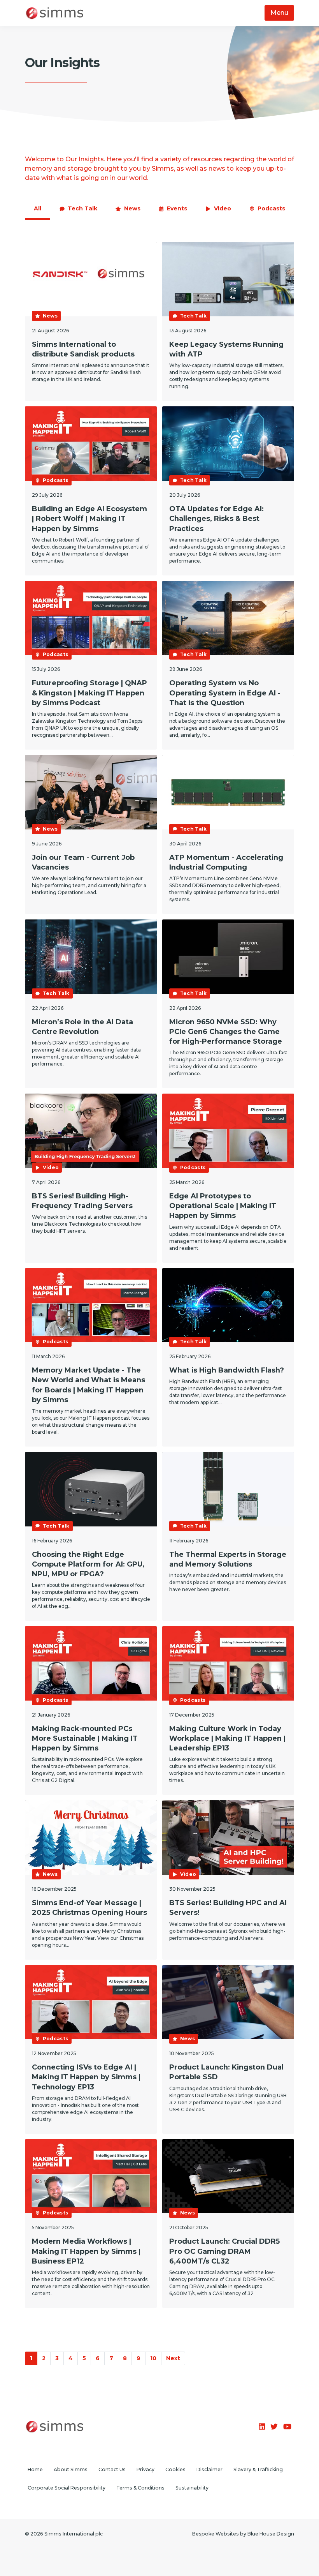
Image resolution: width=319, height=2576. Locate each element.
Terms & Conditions (140, 2488)
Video (223, 208)
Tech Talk (82, 208)
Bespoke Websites (216, 2534)
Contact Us (112, 2469)
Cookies (175, 2469)
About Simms (71, 2469)
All (38, 208)
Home (35, 2469)
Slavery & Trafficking (258, 2469)
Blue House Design (271, 2534)
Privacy (145, 2469)
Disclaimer (209, 2469)
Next (173, 2358)
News (132, 208)
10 (153, 2358)
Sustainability (192, 2488)
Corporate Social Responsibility (67, 2488)
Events (177, 208)
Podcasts (271, 208)
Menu (279, 13)
